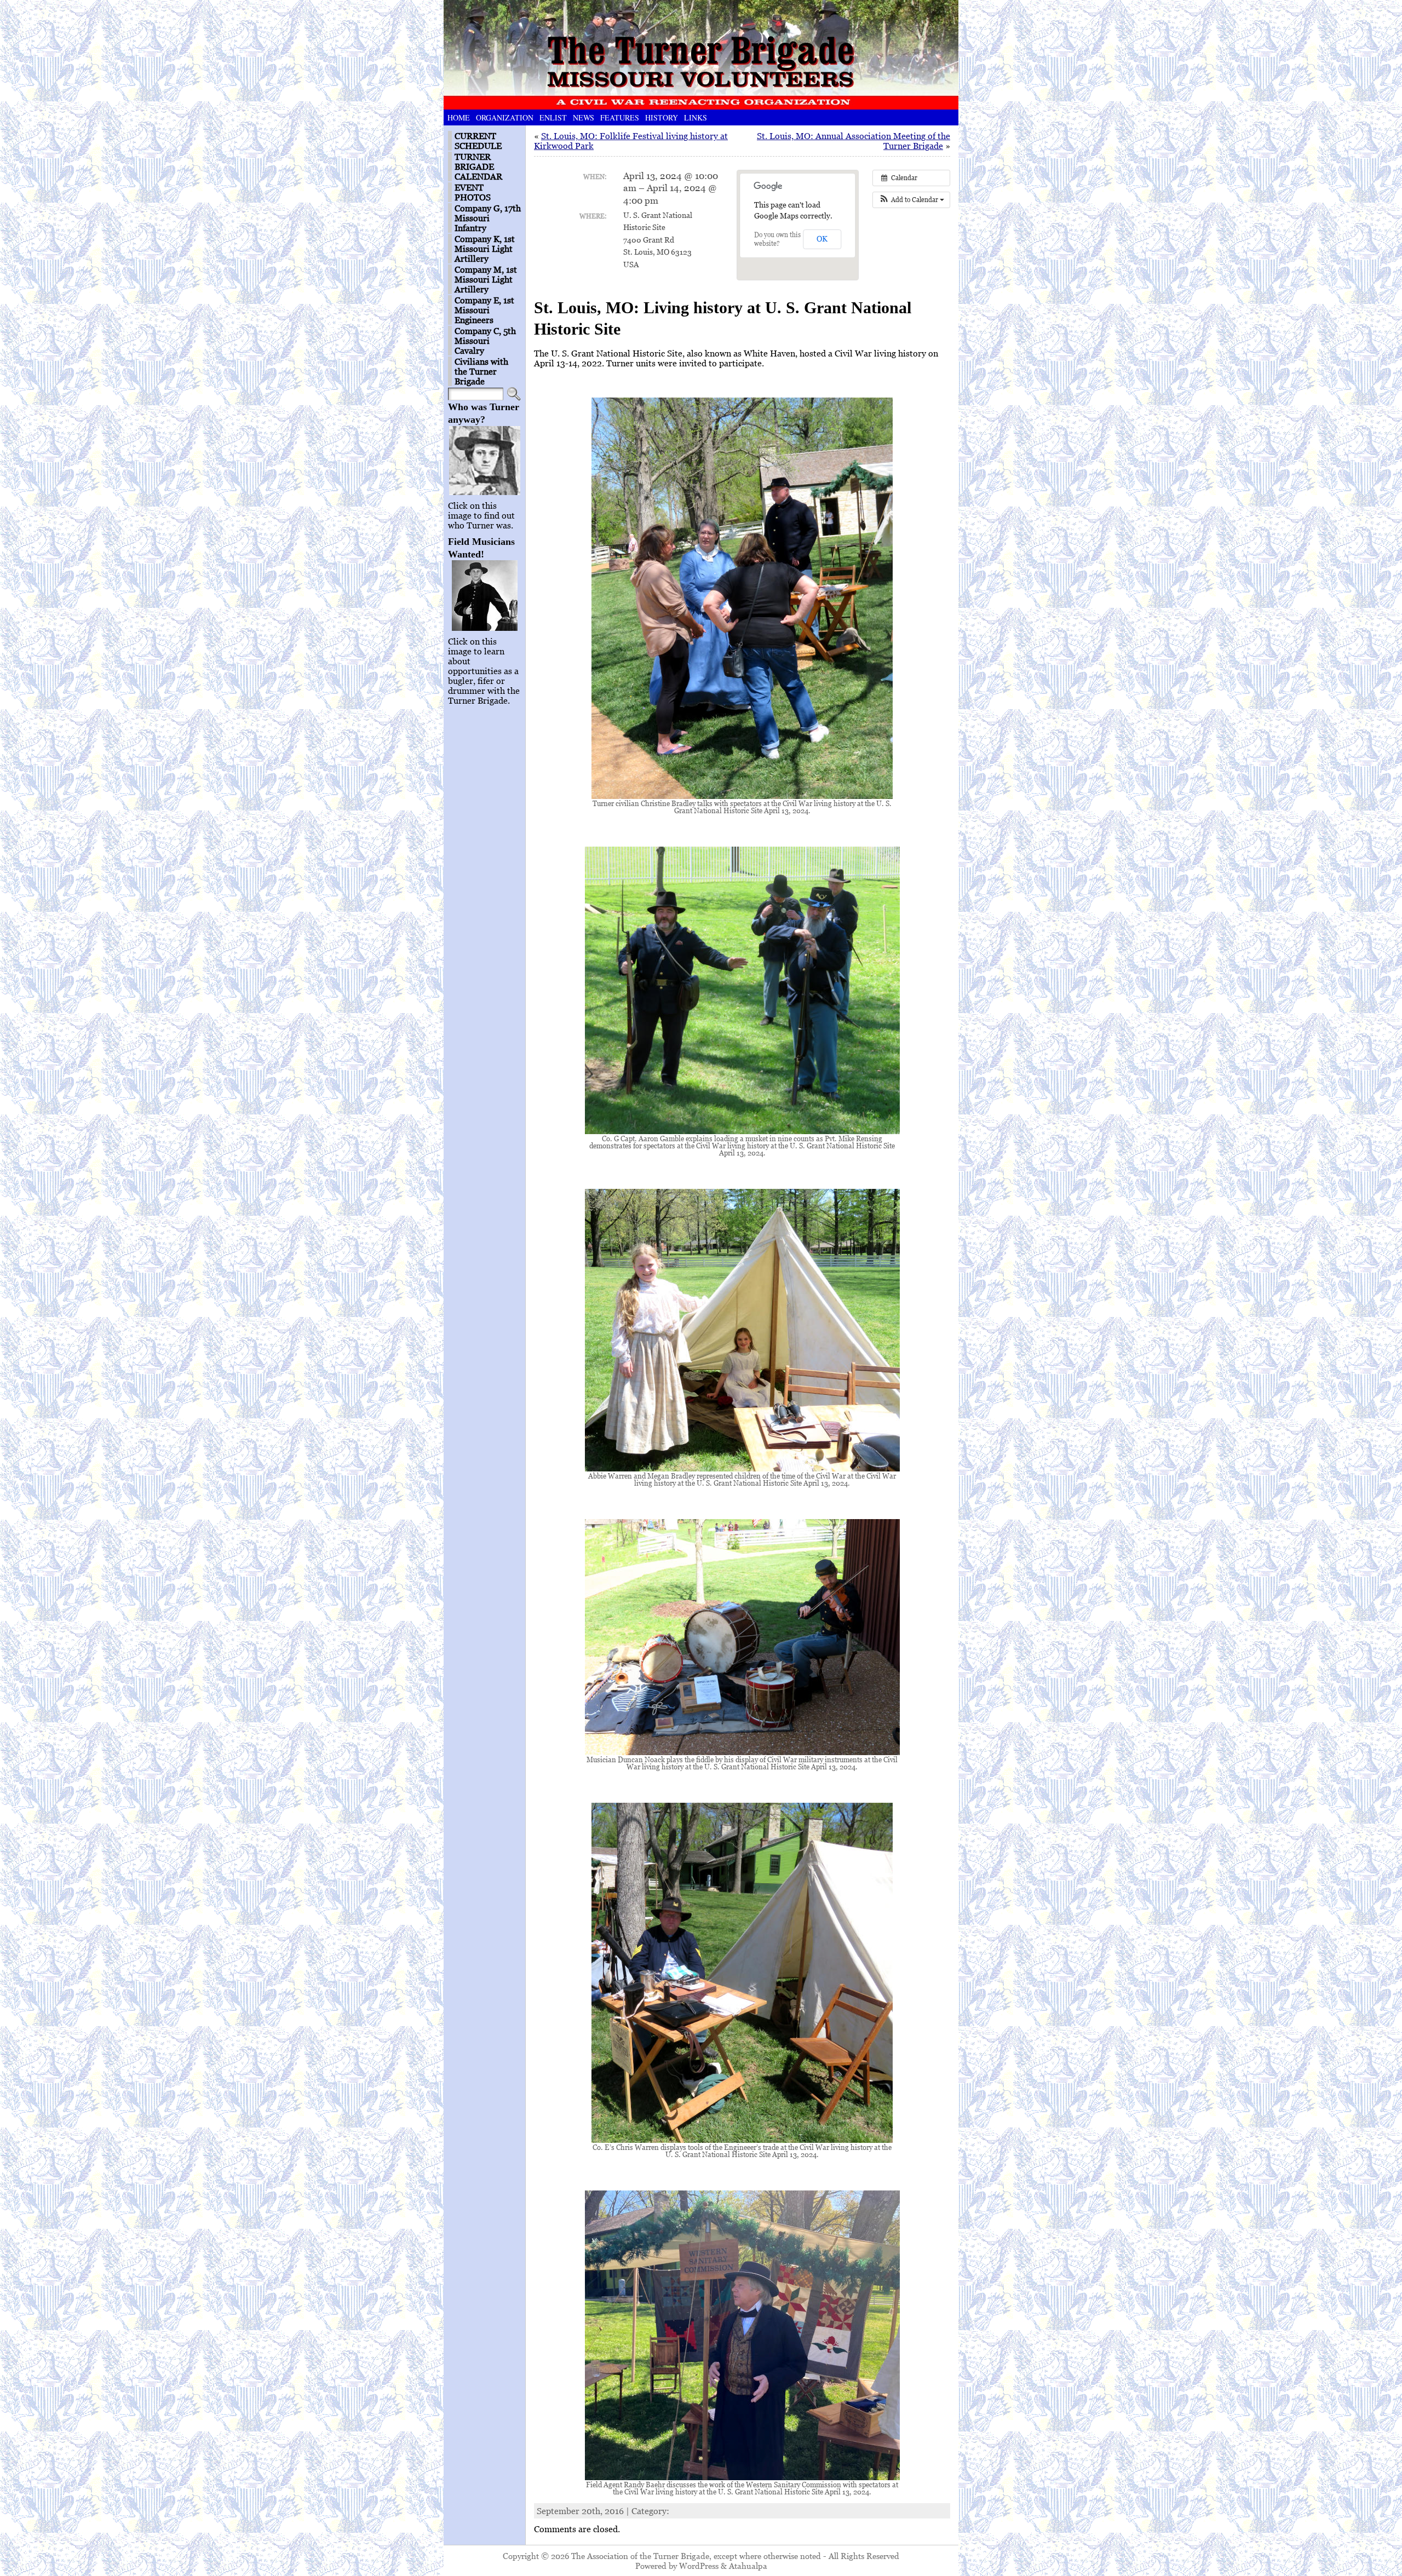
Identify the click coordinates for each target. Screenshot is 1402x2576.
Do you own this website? (777, 239)
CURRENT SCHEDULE (478, 141)
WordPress (699, 2566)
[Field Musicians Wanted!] (484, 596)
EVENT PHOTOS (473, 192)
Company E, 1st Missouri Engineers (484, 310)
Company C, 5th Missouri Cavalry (485, 341)
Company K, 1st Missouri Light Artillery (485, 249)
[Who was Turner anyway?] (484, 461)
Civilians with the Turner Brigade (481, 371)
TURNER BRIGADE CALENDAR (478, 166)
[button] (911, 200)
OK (822, 238)
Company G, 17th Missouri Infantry (488, 218)
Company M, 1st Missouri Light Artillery (486, 279)
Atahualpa (748, 2566)
